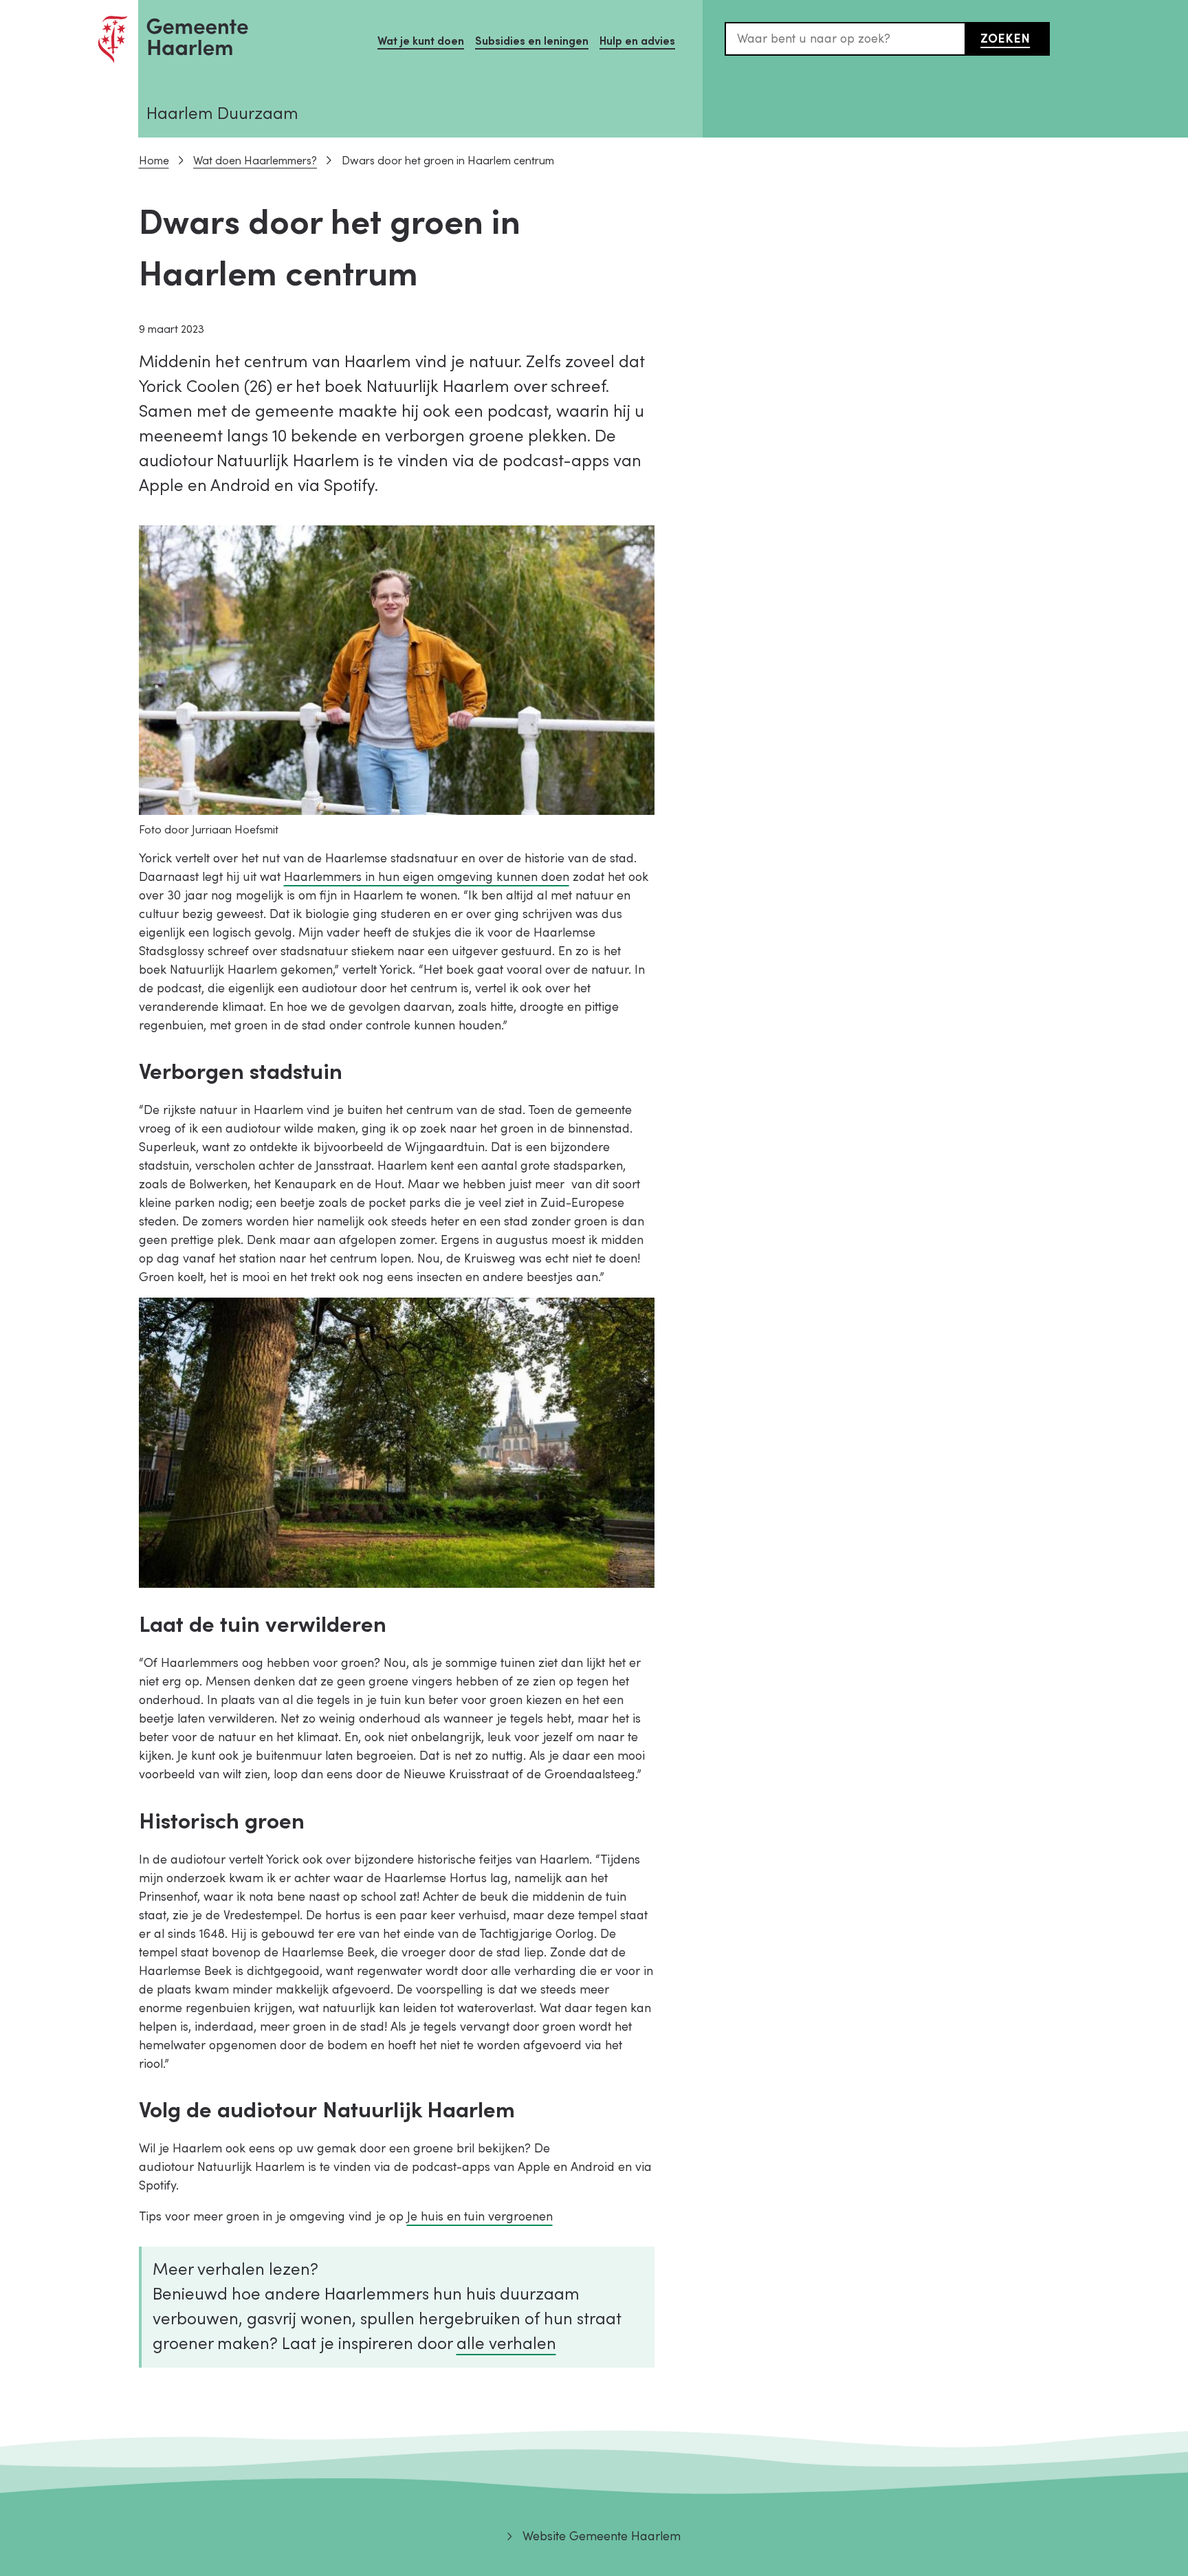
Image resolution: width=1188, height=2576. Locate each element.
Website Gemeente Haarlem (601, 2536)
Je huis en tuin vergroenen (480, 2217)
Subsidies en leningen (532, 41)
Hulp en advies (637, 41)
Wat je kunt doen (421, 41)
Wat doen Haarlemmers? (255, 161)
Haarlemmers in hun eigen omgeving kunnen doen (427, 877)
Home (154, 161)
